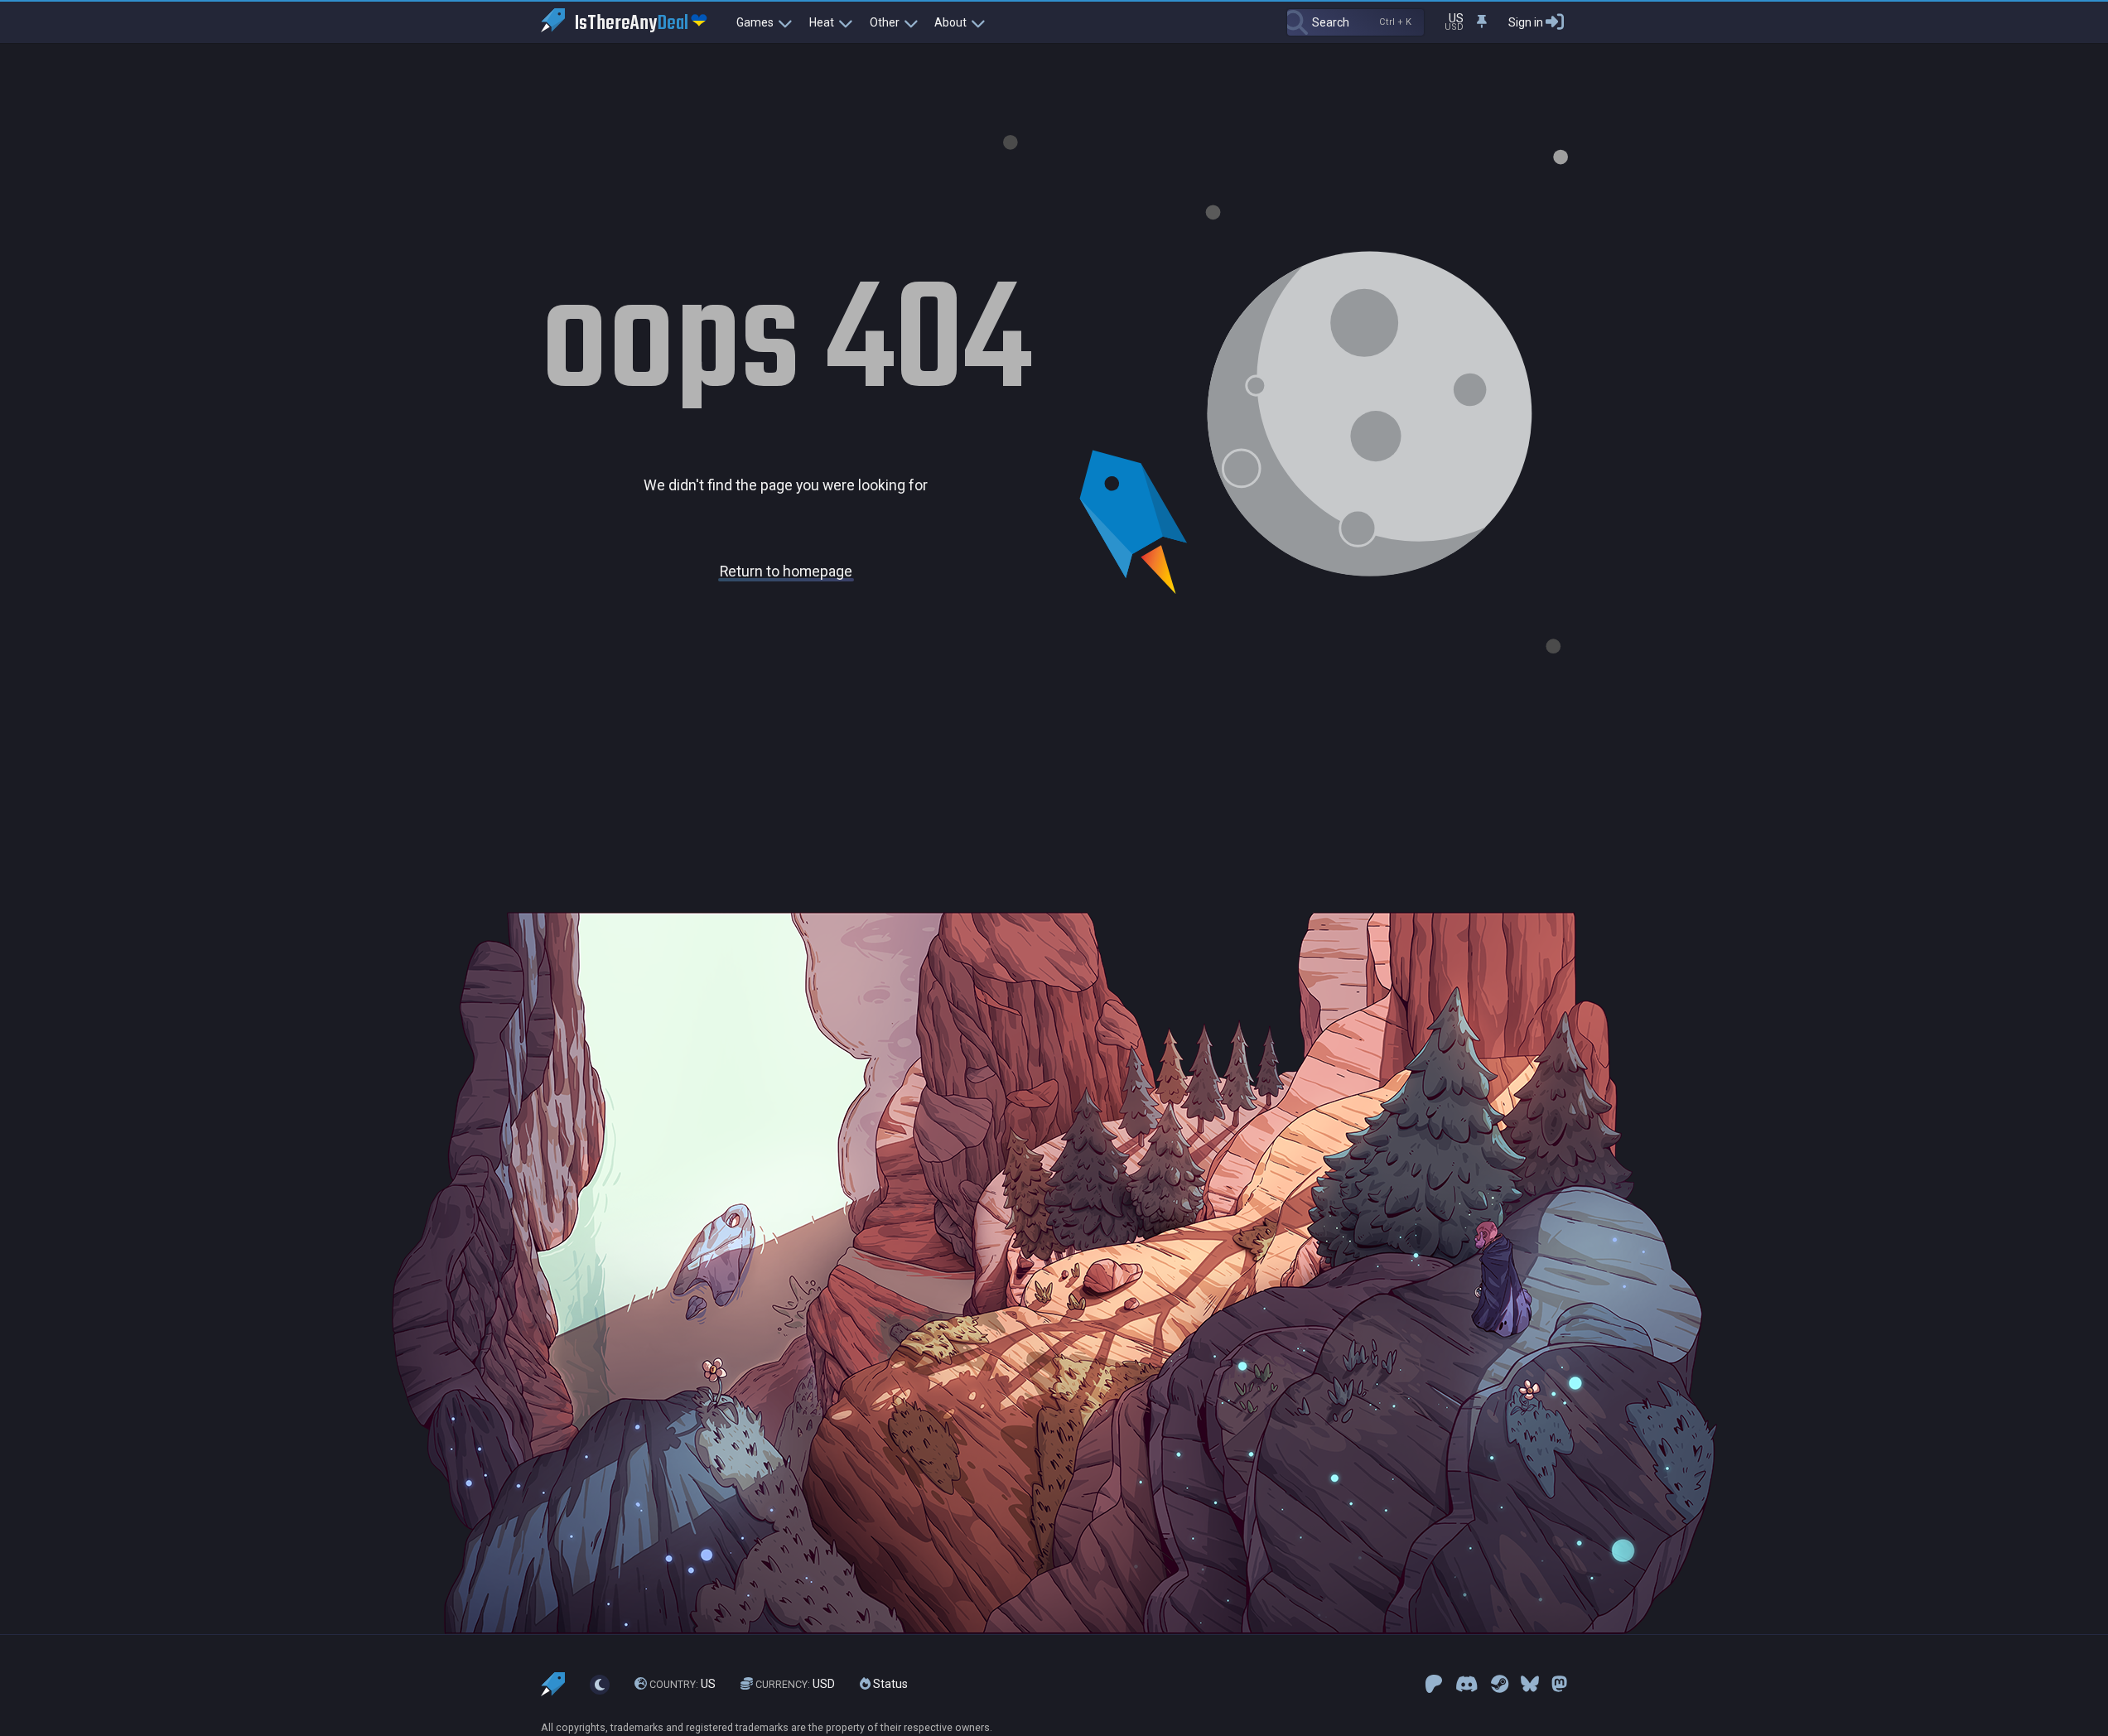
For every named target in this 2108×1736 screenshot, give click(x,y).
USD (795, 1684)
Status (889, 1684)
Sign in (1526, 22)
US (683, 1684)
